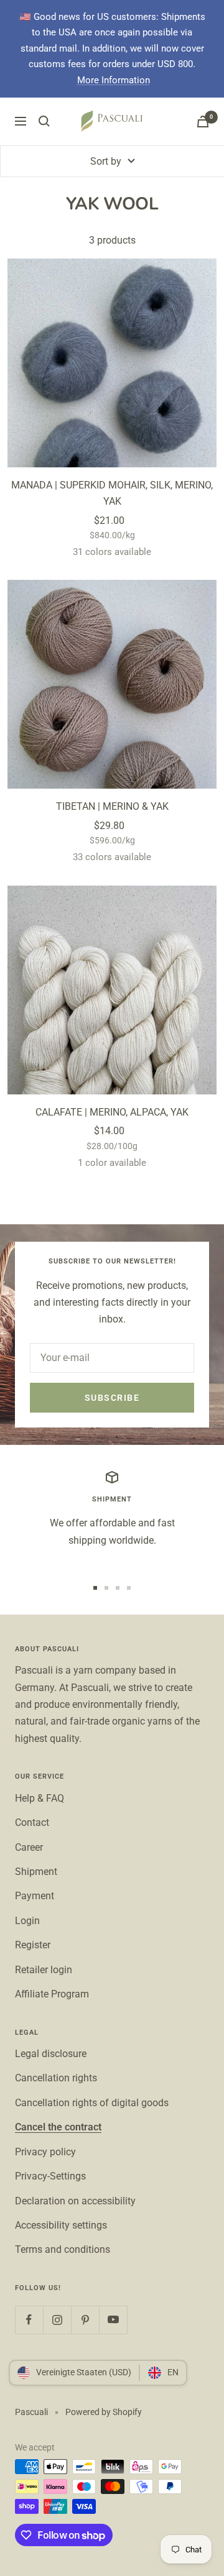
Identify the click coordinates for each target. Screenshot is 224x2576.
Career (29, 1847)
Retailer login (44, 1970)
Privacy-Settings (50, 2176)
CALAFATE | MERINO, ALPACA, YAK (112, 1112)
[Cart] (203, 121)
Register (33, 1945)
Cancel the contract (58, 2127)
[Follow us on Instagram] (57, 2320)
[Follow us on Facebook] (29, 2320)
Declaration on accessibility (75, 2201)
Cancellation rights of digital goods (92, 2103)
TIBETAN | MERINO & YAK (112, 806)
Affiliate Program (52, 1994)
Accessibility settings (61, 2225)
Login (27, 1921)
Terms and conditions (63, 2249)
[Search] (44, 121)
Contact (32, 1822)
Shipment (36, 1872)
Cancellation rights (56, 2078)
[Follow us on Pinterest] (85, 2320)
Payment (35, 1896)
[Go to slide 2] (106, 1588)
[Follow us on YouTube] (113, 2320)
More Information (114, 80)
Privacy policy (45, 2152)
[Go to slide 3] (118, 1588)
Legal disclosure (51, 2054)
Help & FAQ (40, 1798)
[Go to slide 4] (129, 1588)
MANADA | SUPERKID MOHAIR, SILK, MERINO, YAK (112, 493)
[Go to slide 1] (95, 1588)
